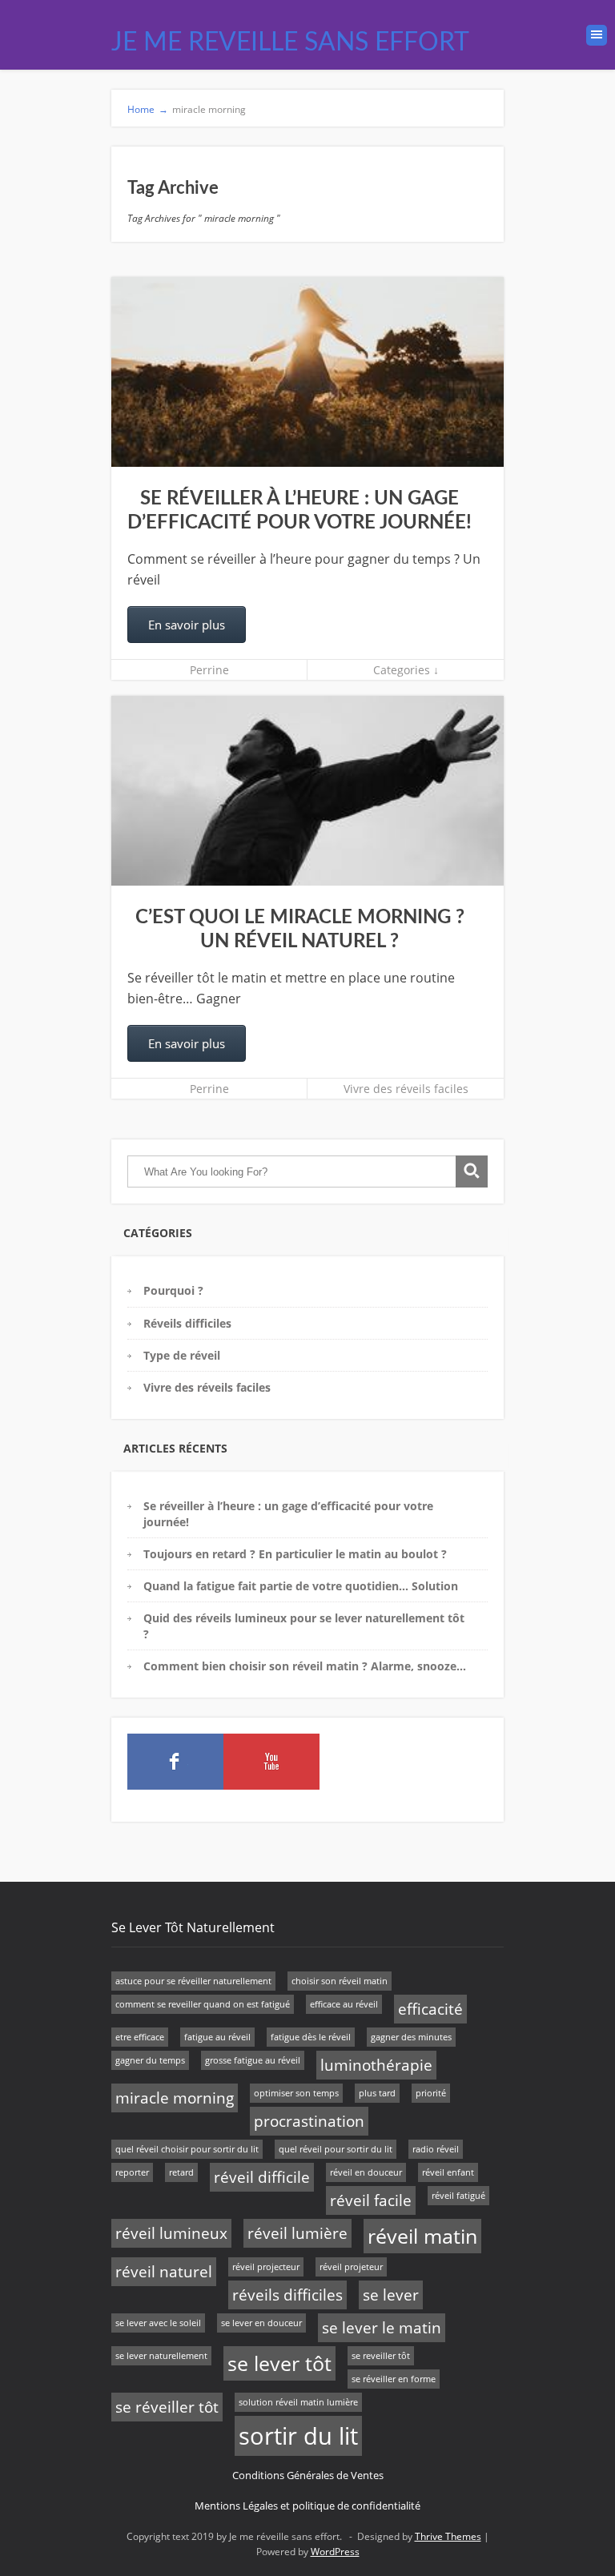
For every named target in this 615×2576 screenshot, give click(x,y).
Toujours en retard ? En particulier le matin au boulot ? (295, 1554)
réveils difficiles (287, 2295)
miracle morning (175, 2098)
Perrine (209, 670)
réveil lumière (297, 2233)
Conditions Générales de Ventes (308, 2475)
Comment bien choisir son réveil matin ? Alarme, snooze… (305, 1666)
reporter (132, 2172)
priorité (431, 2093)
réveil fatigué (458, 2196)
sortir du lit (298, 2436)
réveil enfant (448, 2172)
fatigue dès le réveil (311, 2037)
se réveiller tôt (167, 2407)
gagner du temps (150, 2060)
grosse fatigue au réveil (253, 2060)
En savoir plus (187, 625)
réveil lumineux (171, 2233)
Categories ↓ (406, 670)
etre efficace (140, 2037)
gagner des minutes (411, 2037)
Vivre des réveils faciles (406, 1089)
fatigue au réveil (217, 2037)
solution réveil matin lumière (298, 2402)
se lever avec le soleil (158, 2323)
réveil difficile (262, 2177)
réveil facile (371, 2200)
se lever (391, 2295)
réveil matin (422, 2236)
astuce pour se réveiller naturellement (193, 1981)
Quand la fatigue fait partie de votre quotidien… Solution (301, 1586)
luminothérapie (376, 2065)
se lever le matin (382, 2328)
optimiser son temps (296, 2093)
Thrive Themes (448, 2536)
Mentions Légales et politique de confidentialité (307, 2506)
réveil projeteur (351, 2267)
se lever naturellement (161, 2356)
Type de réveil (182, 1355)
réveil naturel (164, 2272)
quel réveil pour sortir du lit (336, 2149)
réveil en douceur (366, 2172)
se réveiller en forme (394, 2379)
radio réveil (436, 2149)
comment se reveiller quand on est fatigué (203, 2004)
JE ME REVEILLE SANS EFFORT (290, 42)
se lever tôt (279, 2363)
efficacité (430, 2009)
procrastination (309, 2121)
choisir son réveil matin (340, 1981)
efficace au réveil (344, 2004)
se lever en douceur (261, 2323)
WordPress (335, 2552)
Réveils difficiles (187, 1323)
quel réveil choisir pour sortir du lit (187, 2149)
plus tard (377, 2093)
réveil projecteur (266, 2267)
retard (181, 2172)
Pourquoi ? (173, 1290)
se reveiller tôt (381, 2356)
